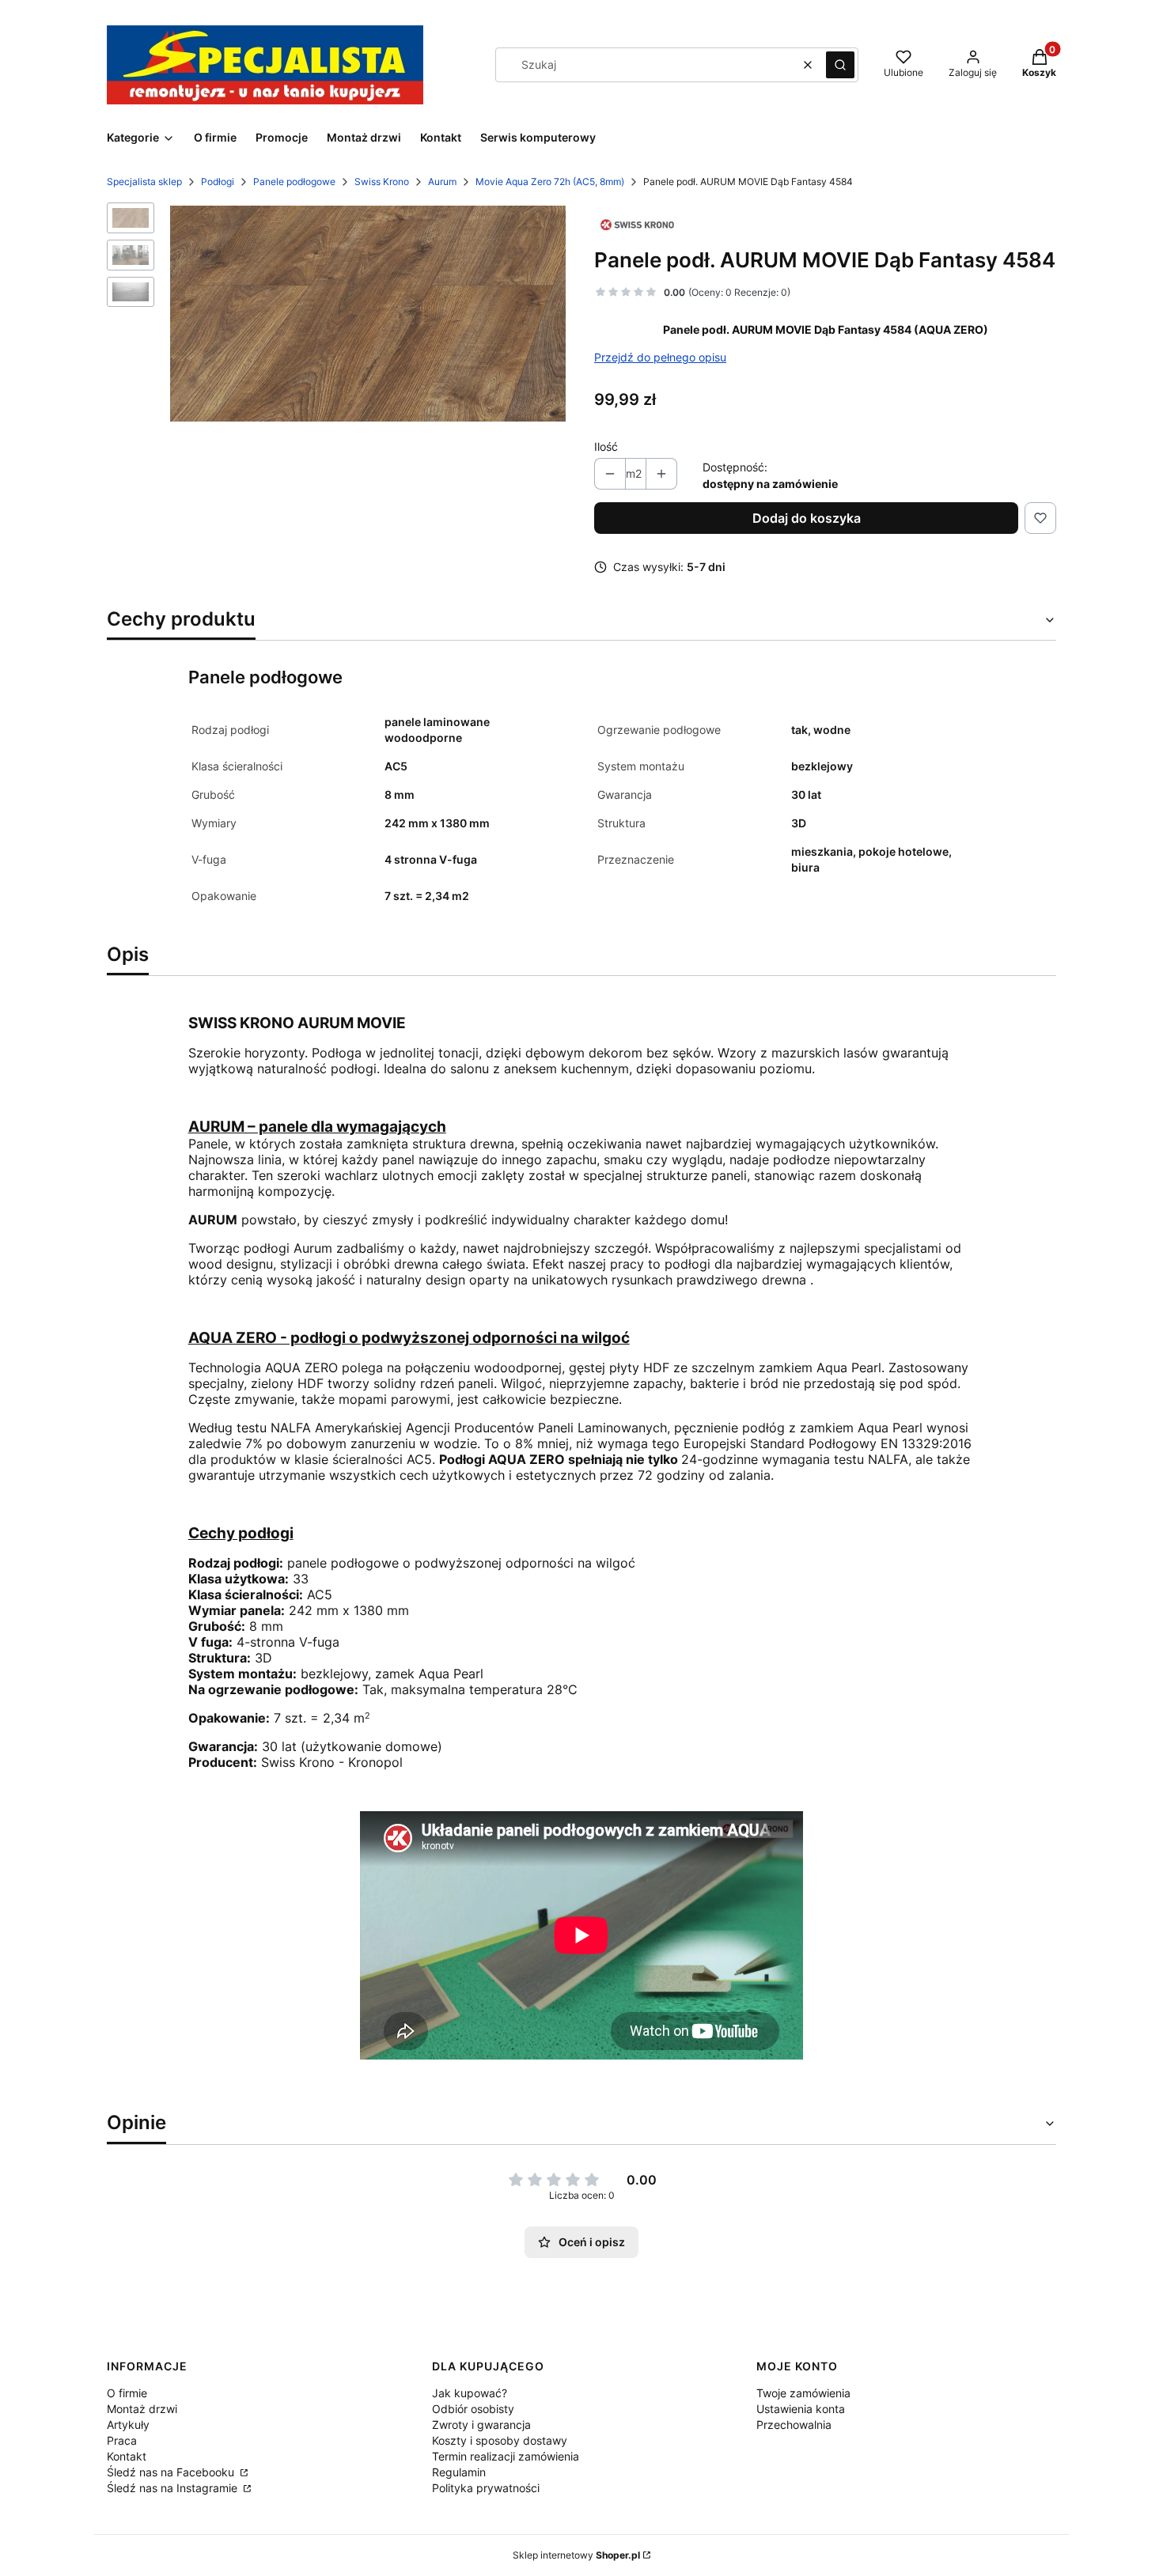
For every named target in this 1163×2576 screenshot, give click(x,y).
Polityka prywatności (486, 2488)
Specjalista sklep (144, 182)
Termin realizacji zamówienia (506, 2456)
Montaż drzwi (142, 2409)
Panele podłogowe (294, 182)
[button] (840, 65)
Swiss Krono (382, 182)
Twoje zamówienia (803, 2393)
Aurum (442, 182)
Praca (122, 2440)
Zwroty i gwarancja (481, 2425)
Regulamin (459, 2472)
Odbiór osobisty (473, 2409)
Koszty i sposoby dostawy (500, 2440)
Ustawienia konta (801, 2409)
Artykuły (128, 2425)
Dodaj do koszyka (807, 518)
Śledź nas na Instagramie (174, 2488)
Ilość (606, 446)
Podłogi (218, 182)
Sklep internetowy (576, 2555)
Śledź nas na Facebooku (172, 2472)
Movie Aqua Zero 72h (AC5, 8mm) (550, 182)
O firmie (127, 2393)
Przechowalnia (794, 2425)
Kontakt (127, 2456)
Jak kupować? (470, 2393)
